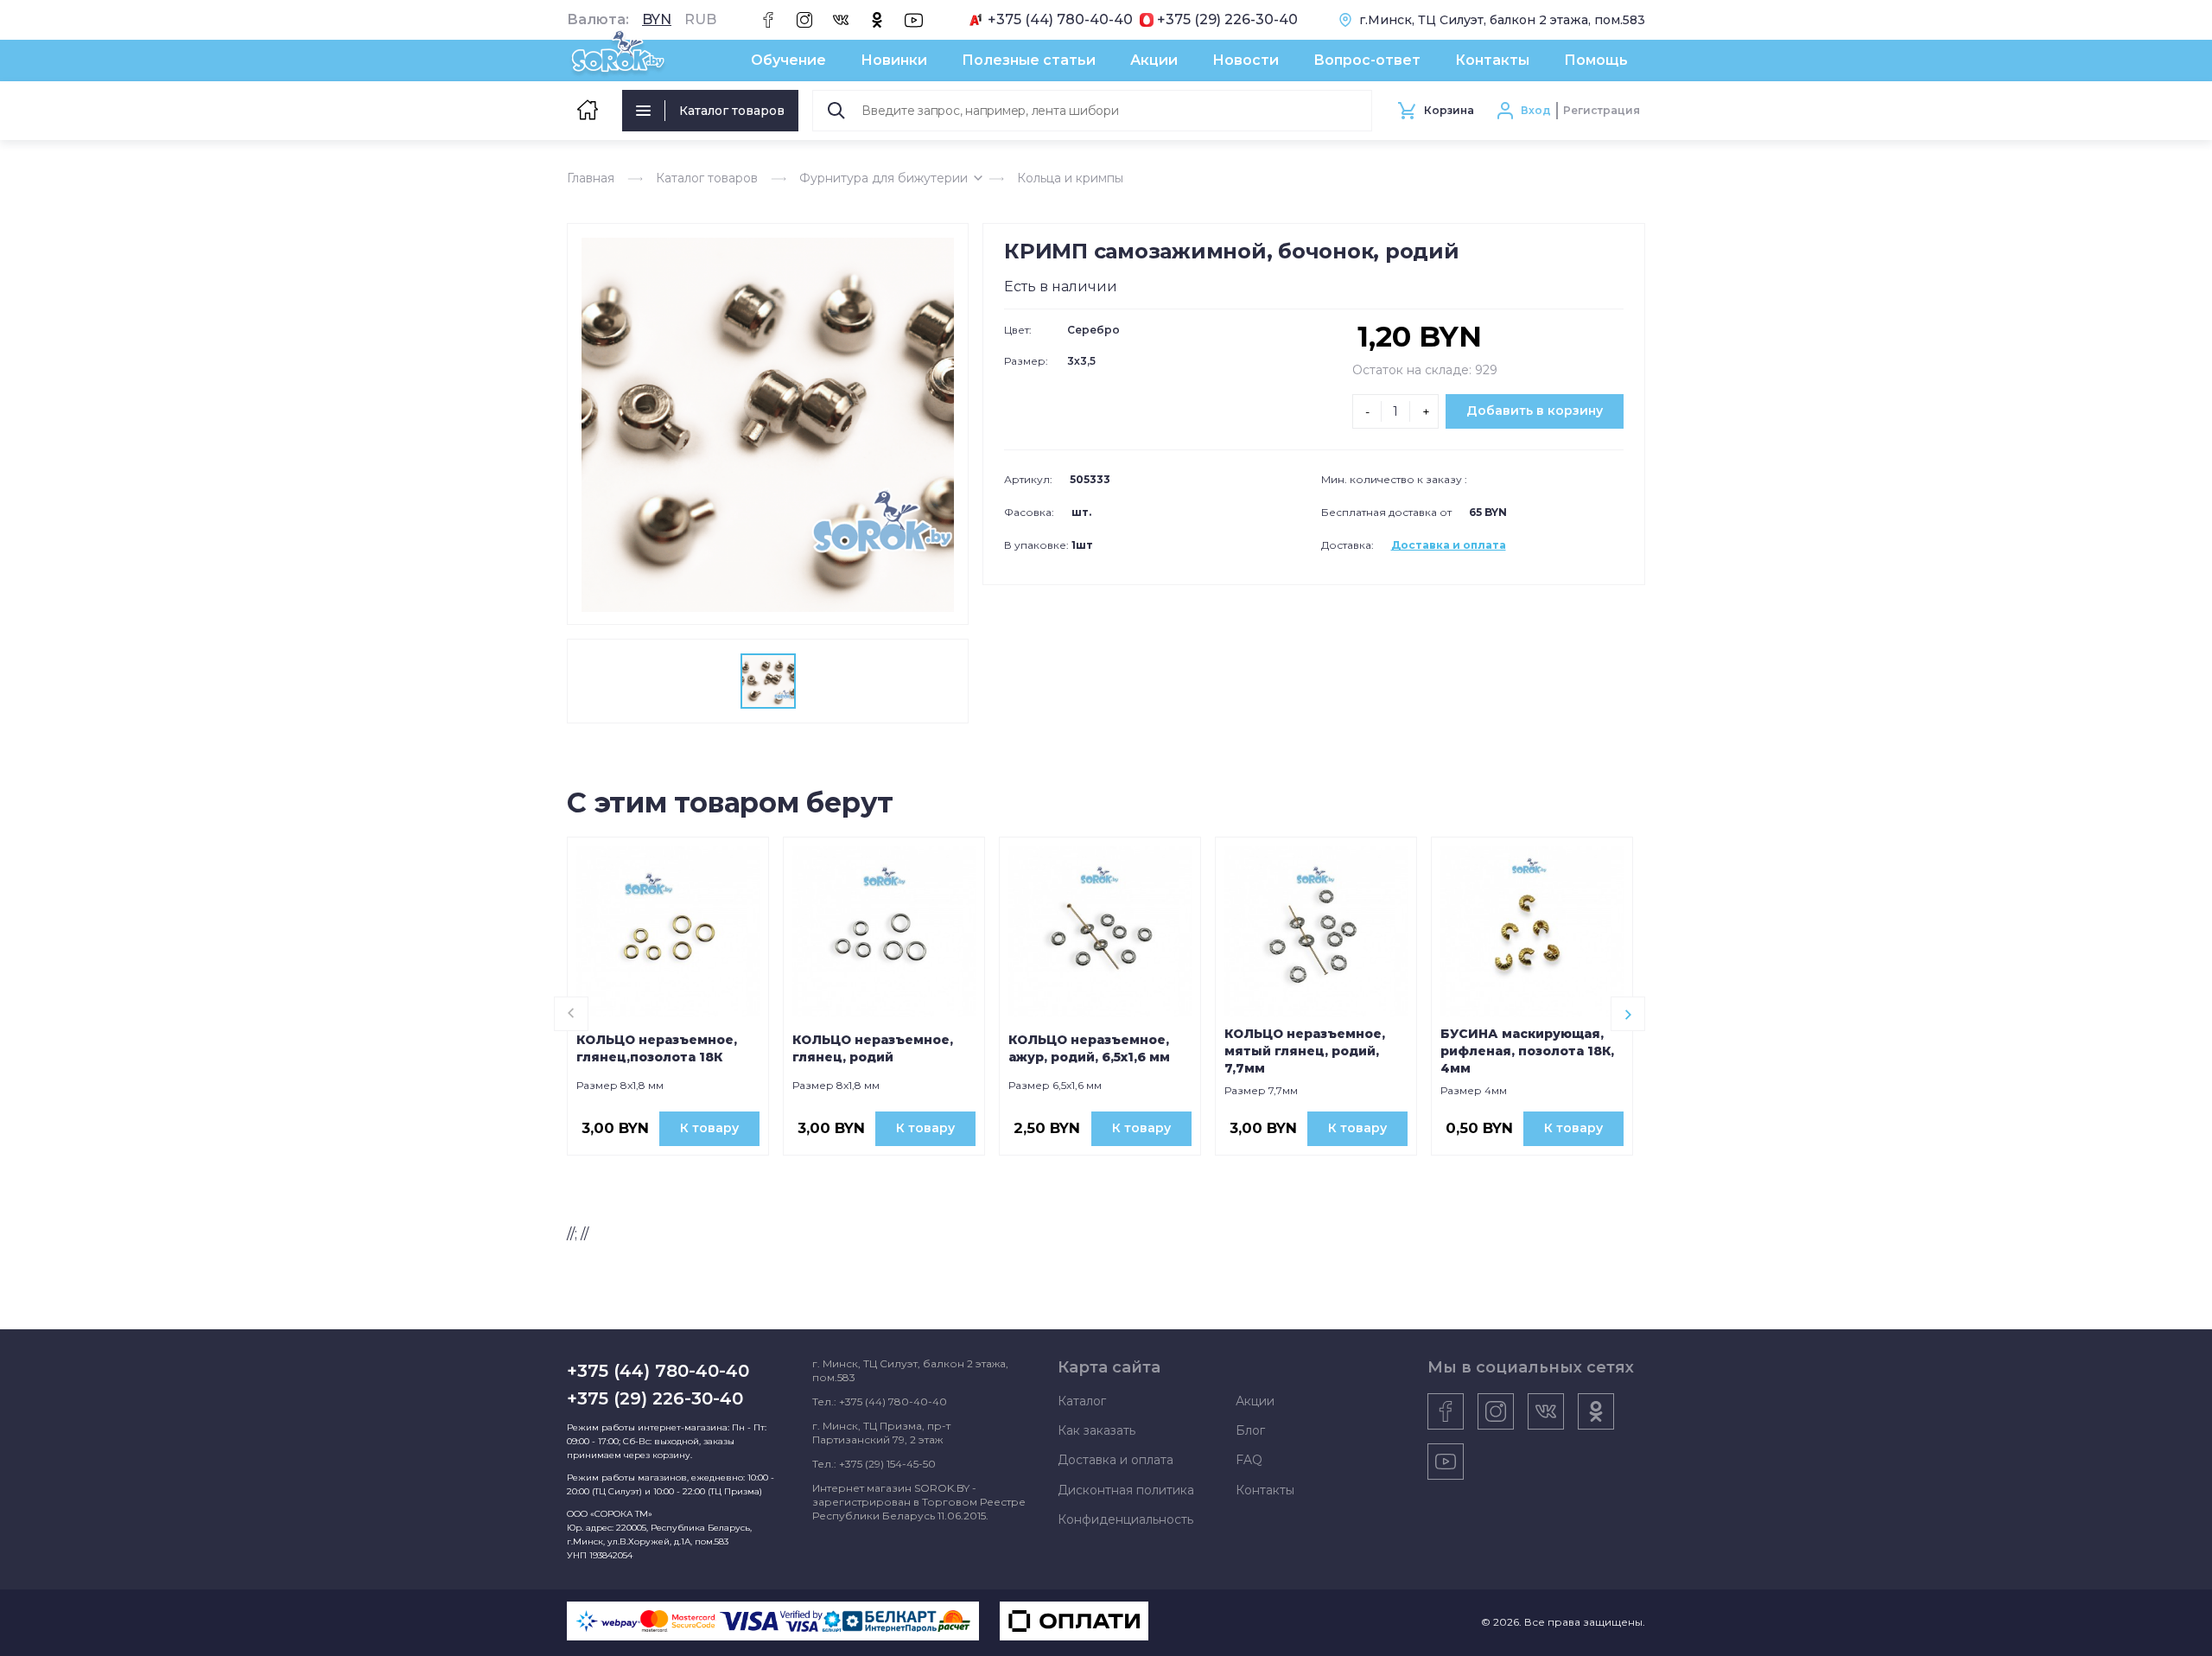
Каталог (1082, 1401)
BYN (657, 20)
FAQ (1249, 1460)
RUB (700, 20)
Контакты (1492, 60)
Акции (1154, 60)
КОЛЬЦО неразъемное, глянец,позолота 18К (657, 1048)
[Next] (1628, 1014)
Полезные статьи (1029, 60)
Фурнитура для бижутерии (884, 178)
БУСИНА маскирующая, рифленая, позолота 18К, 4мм (1527, 1051)
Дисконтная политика (1126, 1490)
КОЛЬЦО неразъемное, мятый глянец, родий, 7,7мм (1305, 1051)
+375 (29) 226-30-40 (1227, 20)
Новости (1246, 60)
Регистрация (1602, 110)
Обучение (788, 60)
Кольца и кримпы (1070, 178)
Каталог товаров (732, 111)
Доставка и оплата (1449, 545)
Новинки (894, 60)
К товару (709, 1128)
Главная (591, 178)
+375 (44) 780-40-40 (1060, 20)
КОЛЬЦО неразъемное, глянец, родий (873, 1048)
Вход (1536, 110)
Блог (1250, 1430)
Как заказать (1096, 1430)
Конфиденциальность (1125, 1519)
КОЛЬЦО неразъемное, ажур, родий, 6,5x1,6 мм (1089, 1048)
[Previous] (571, 1014)
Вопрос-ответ (1367, 60)
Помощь (1596, 60)
